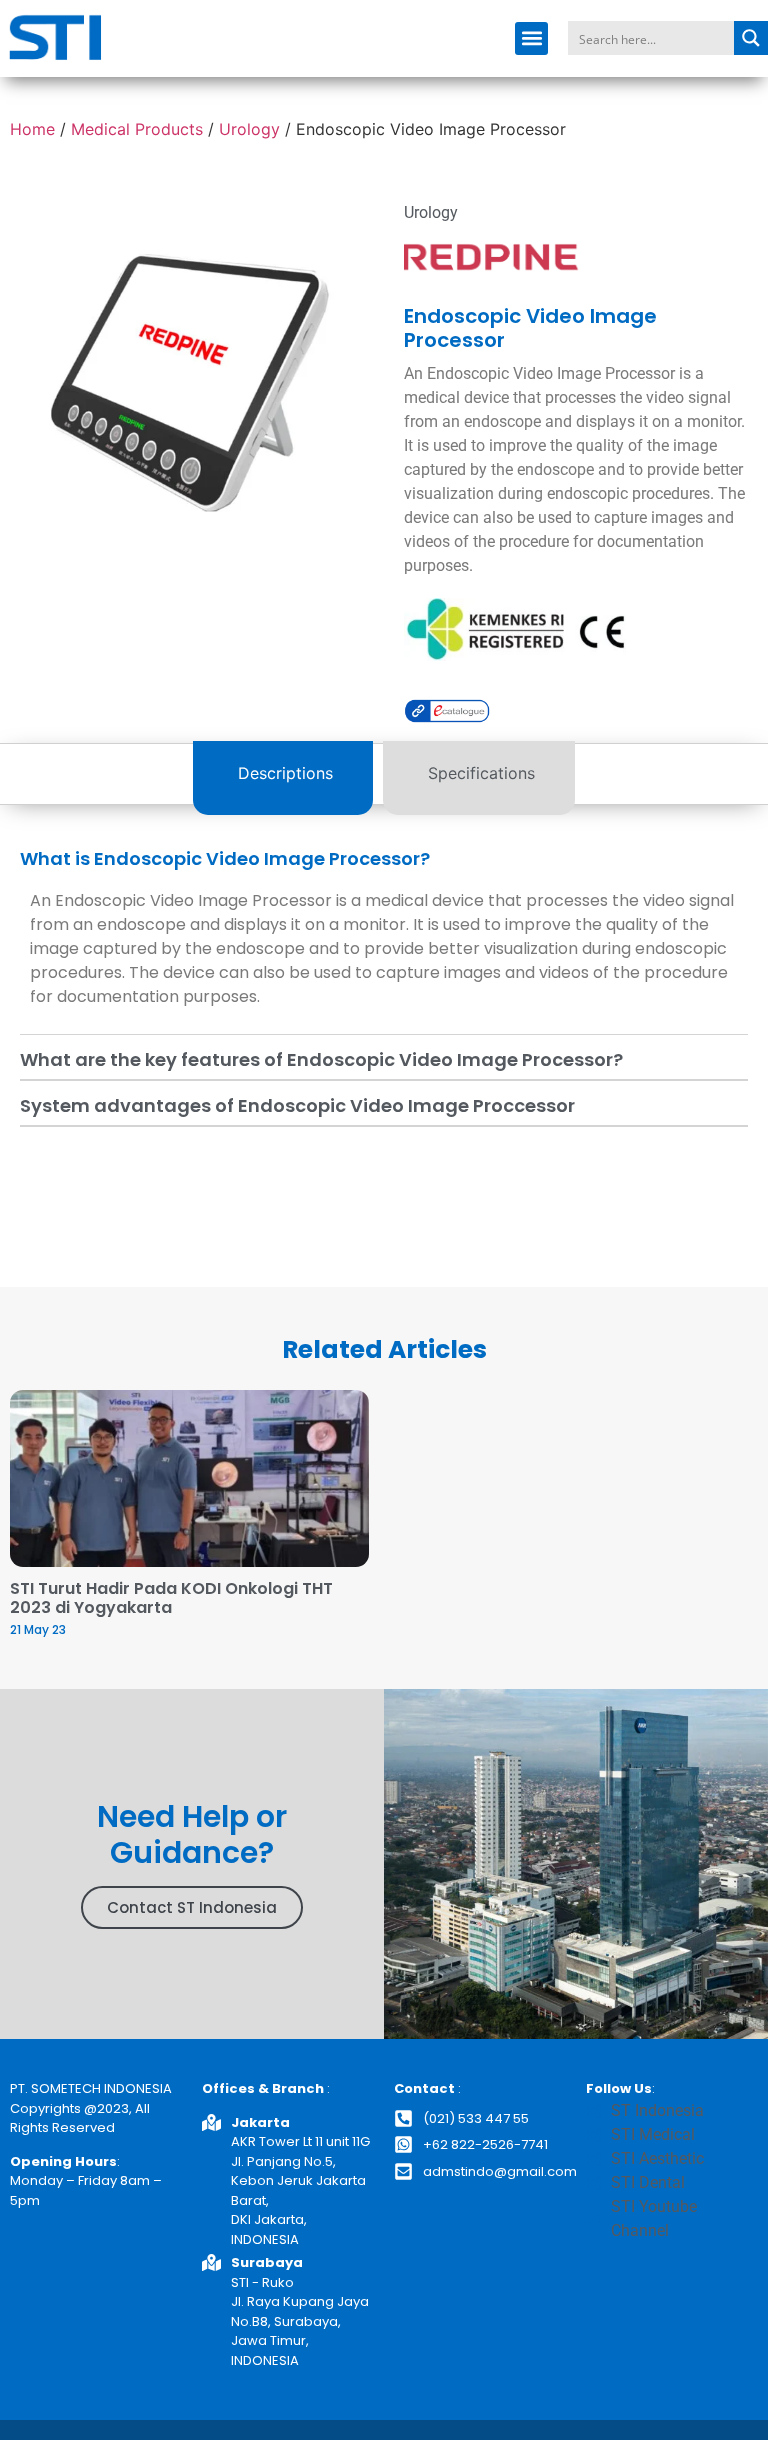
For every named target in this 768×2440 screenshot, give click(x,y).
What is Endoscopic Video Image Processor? (225, 858)
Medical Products (137, 129)
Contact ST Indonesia (192, 1907)
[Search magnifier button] (751, 38)
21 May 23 (38, 1629)
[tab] (283, 778)
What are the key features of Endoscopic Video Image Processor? (321, 1059)
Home (32, 129)
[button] (531, 38)
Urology (249, 129)
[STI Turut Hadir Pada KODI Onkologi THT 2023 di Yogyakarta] (189, 1478)
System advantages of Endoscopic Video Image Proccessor (297, 1105)
